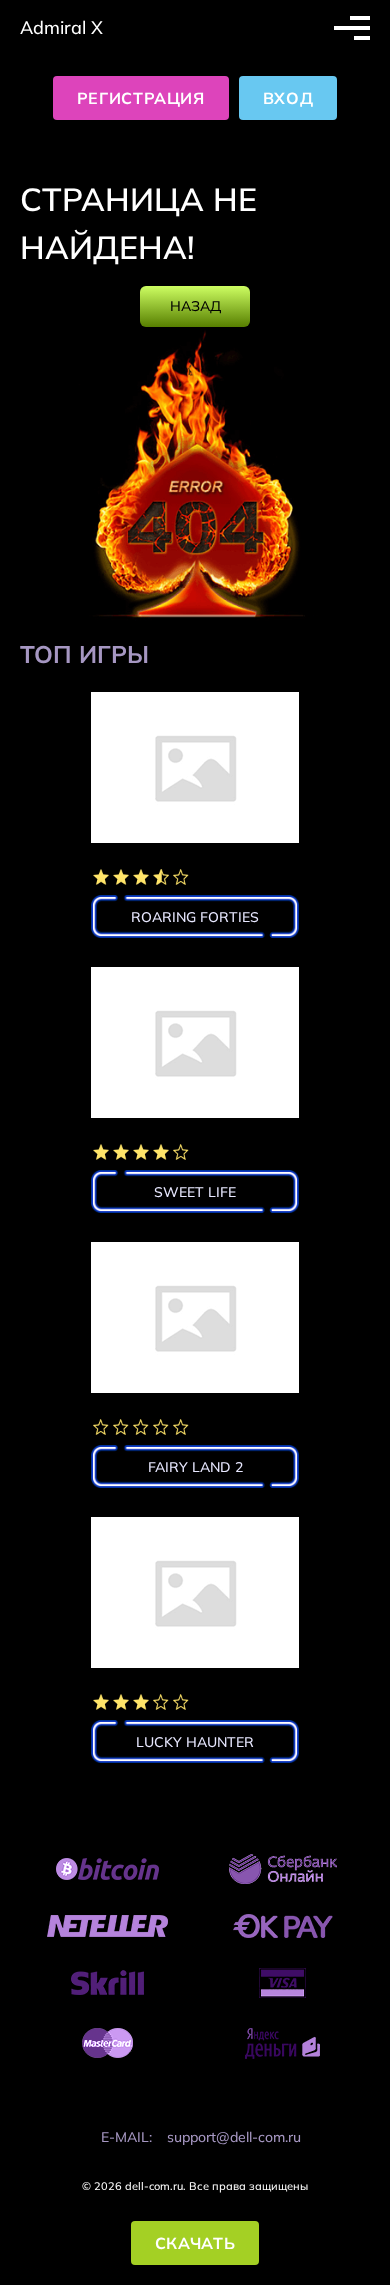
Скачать (195, 2243)
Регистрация (141, 98)
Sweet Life (195, 1192)
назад (195, 306)
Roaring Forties (195, 917)
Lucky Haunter (195, 1742)
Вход (288, 98)
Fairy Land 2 (195, 1467)
